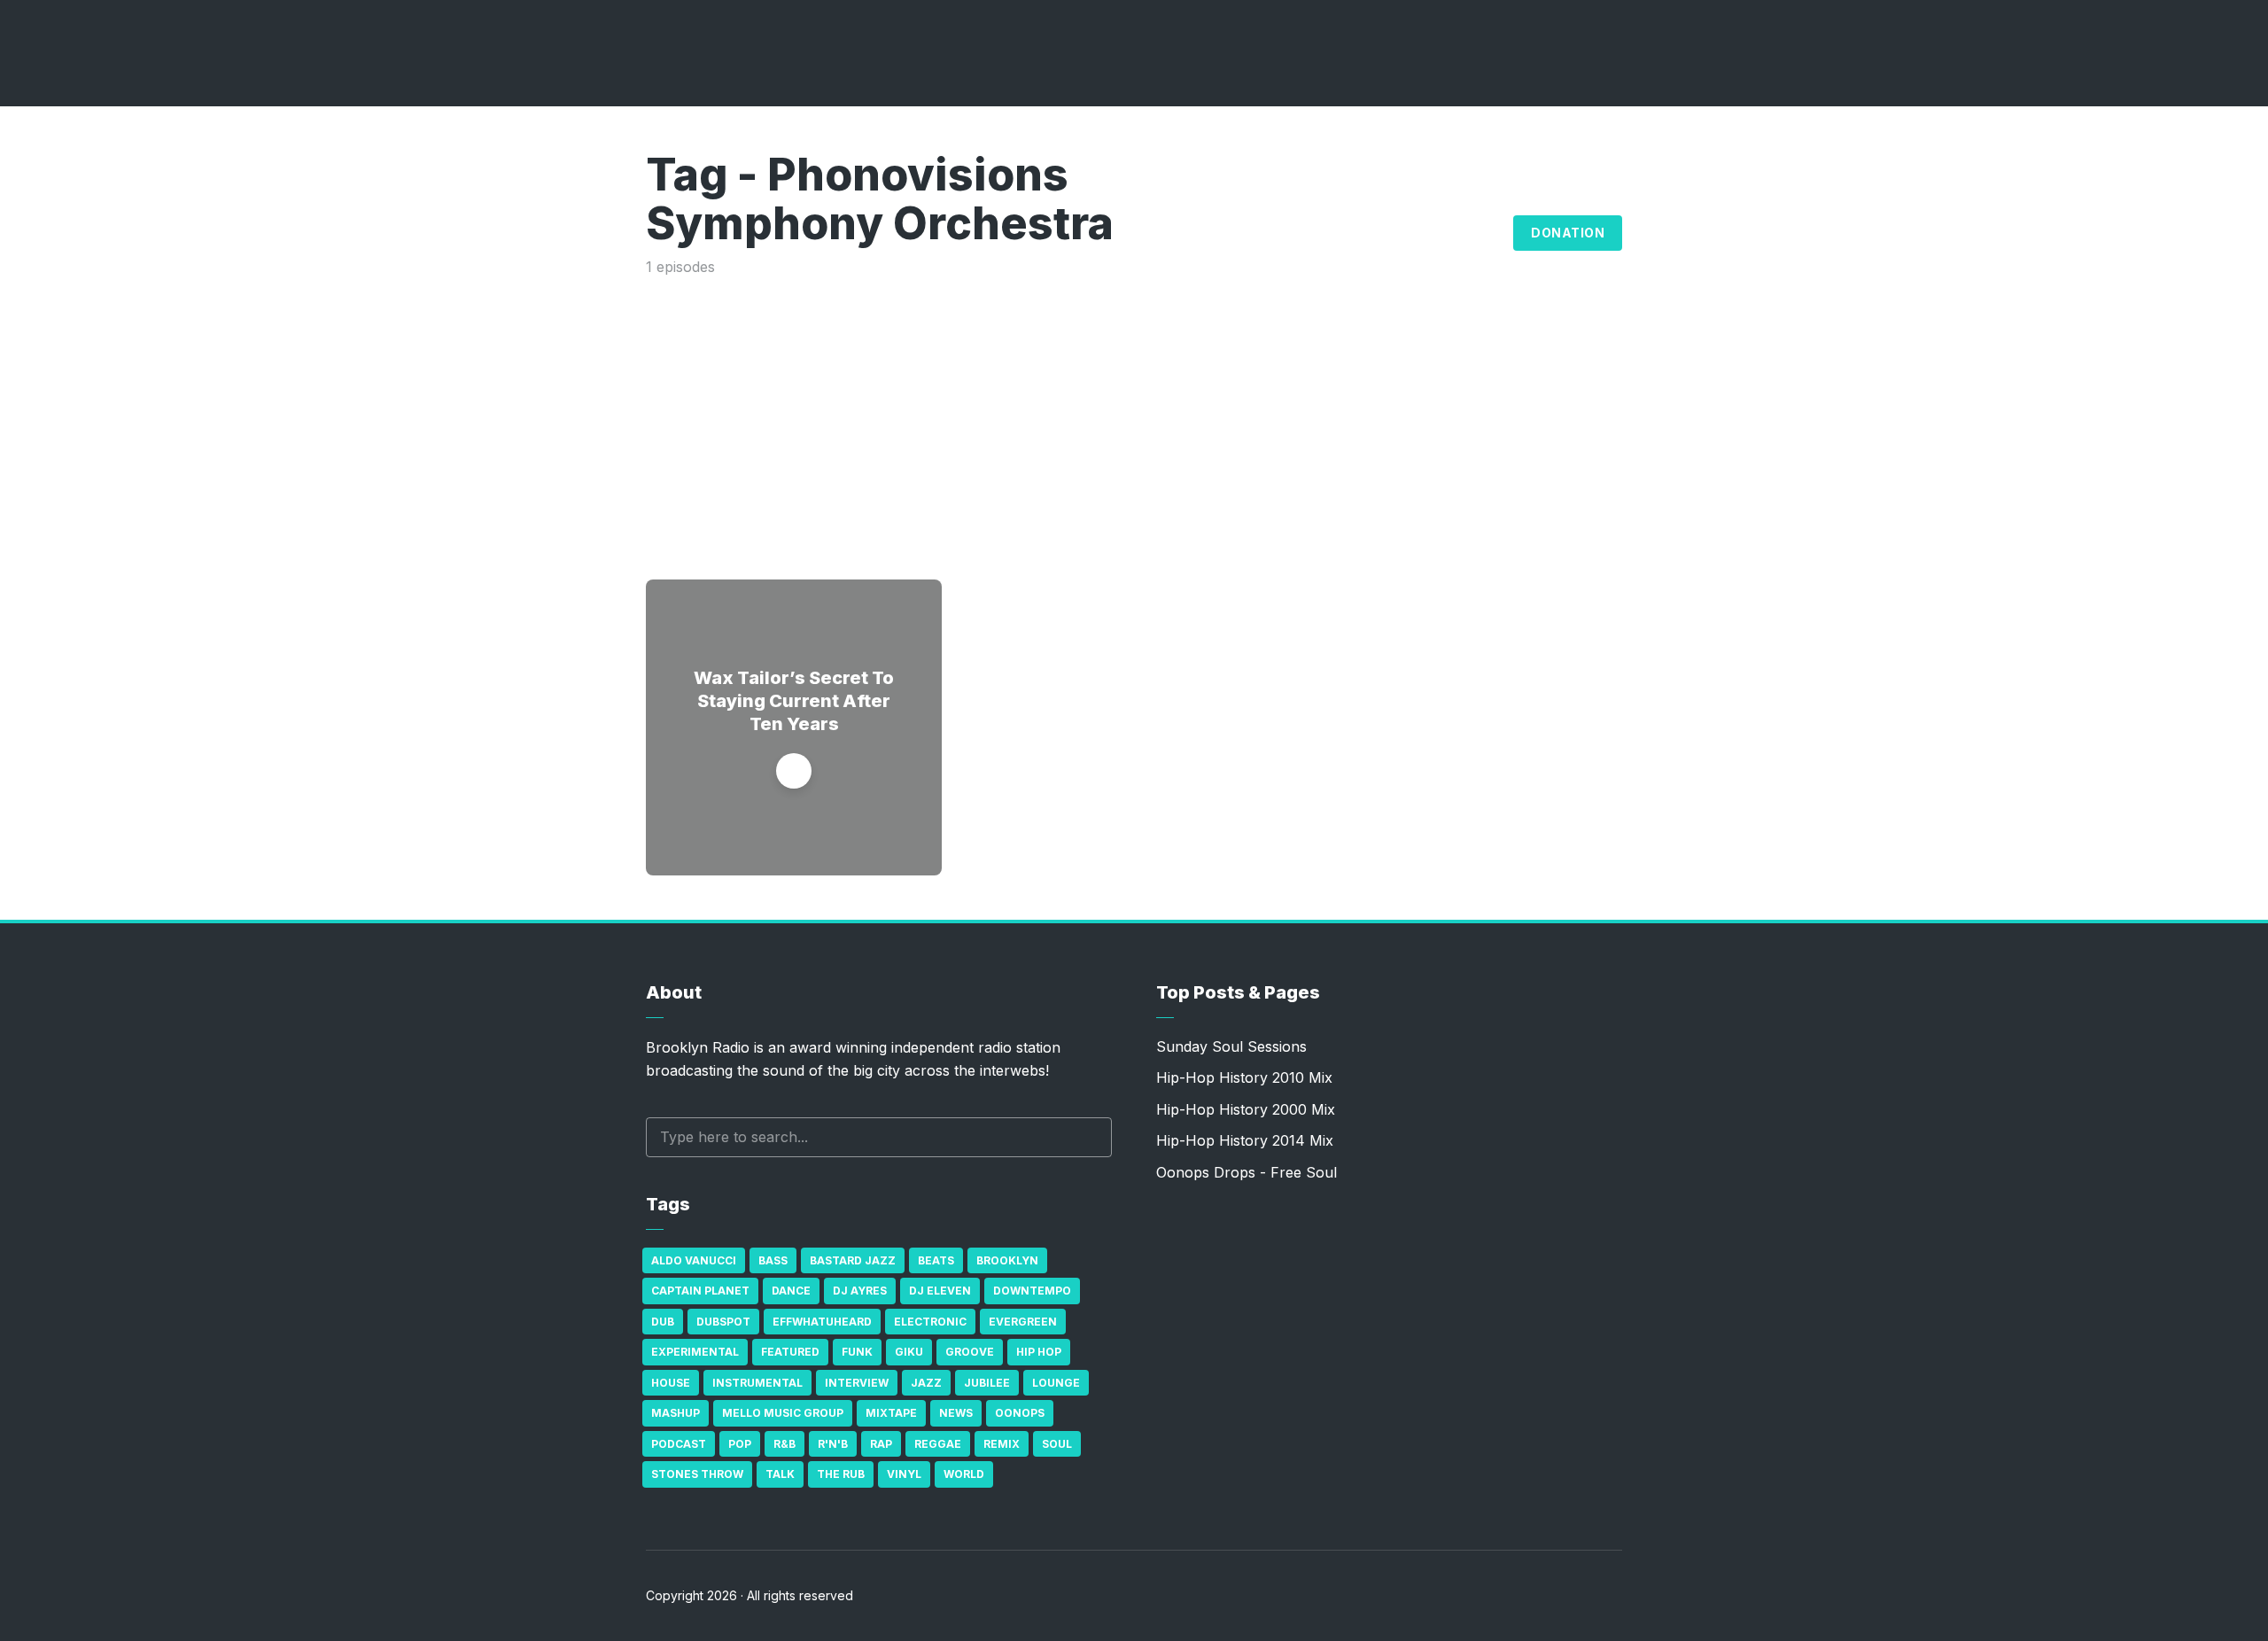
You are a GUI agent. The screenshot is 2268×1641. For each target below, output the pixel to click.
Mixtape (891, 1413)
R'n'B (833, 1444)
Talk (780, 1474)
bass (773, 1260)
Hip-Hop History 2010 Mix (1244, 1077)
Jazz (926, 1383)
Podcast (679, 1444)
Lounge (1056, 1383)
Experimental (695, 1352)
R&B (784, 1444)
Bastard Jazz (853, 1260)
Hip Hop (1039, 1352)
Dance (791, 1291)
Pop (740, 1444)
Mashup (676, 1413)
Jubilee (987, 1383)
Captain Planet (700, 1291)
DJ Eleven (940, 1291)
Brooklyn (1007, 1260)
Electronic (930, 1322)
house (671, 1383)
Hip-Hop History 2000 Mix (1246, 1109)
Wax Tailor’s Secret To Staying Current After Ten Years (794, 701)
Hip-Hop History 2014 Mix (1245, 1140)
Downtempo (1032, 1291)
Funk (857, 1352)
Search (1090, 1137)
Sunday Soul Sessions (1231, 1046)
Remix (1002, 1444)
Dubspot (723, 1322)
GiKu (909, 1352)
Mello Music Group (783, 1413)
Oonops (1020, 1413)
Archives (1391, 233)
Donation (1568, 233)
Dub (663, 1322)
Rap (881, 1444)
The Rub (841, 1474)
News (956, 1413)
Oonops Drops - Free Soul (1247, 1172)
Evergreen (1023, 1322)
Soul (1057, 1444)
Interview (857, 1383)
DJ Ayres (860, 1291)
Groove (970, 1352)
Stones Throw (697, 1474)
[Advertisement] (1134, 411)
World (964, 1474)
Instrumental (757, 1383)
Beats (936, 1260)
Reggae (938, 1444)
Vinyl (904, 1474)
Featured (790, 1352)
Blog (1480, 233)
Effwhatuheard (822, 1322)
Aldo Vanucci (694, 1260)
